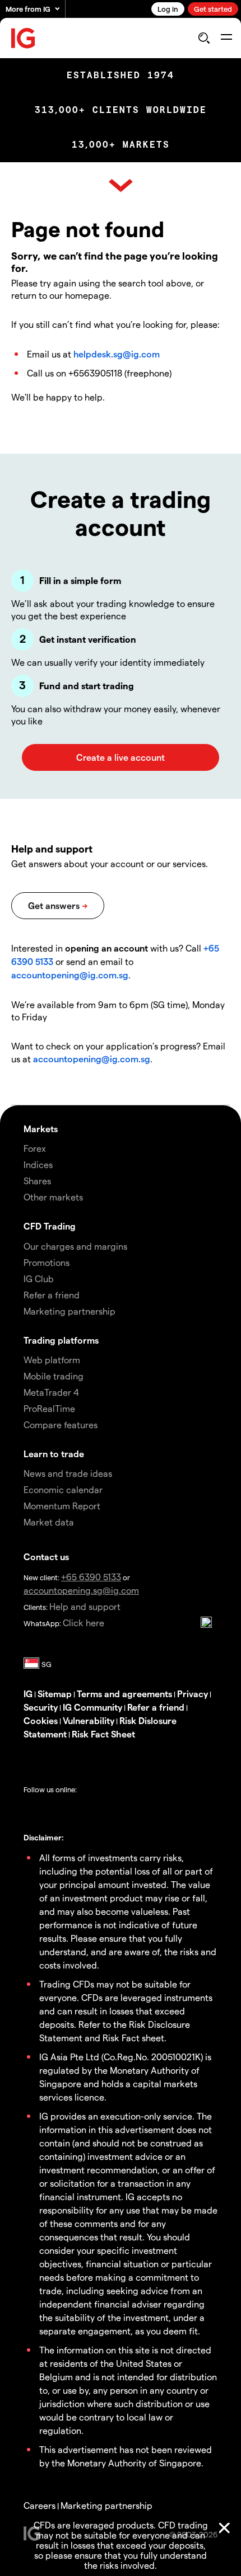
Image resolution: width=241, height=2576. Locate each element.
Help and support (85, 1606)
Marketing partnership (106, 2505)
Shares (37, 1181)
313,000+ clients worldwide (121, 110)
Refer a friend (156, 1707)
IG (28, 1694)
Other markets (53, 1197)
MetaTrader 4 (51, 1392)
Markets (41, 1129)
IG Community (92, 1707)
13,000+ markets (121, 145)
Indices (38, 1164)
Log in (168, 9)
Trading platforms (61, 1340)
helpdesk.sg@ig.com (117, 354)
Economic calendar (63, 1489)
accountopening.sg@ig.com (81, 1590)
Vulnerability (89, 1720)
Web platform (52, 1360)
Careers (40, 2505)
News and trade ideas (68, 1473)
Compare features (61, 1424)
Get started (213, 9)
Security (41, 1707)
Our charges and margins (75, 1246)
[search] (204, 38)
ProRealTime (49, 1408)
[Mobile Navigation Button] (226, 38)
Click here (84, 1623)
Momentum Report (62, 1506)
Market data (49, 1522)
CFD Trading (50, 1226)
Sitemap (55, 1694)
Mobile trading (54, 1376)
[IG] (24, 38)
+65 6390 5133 (91, 1577)
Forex (35, 1148)
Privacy (193, 1694)
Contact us (46, 1557)
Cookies (41, 1720)
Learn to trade (54, 1454)
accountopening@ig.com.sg (70, 975)
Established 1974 (121, 75)
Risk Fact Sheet (103, 1734)
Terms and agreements (124, 1694)
